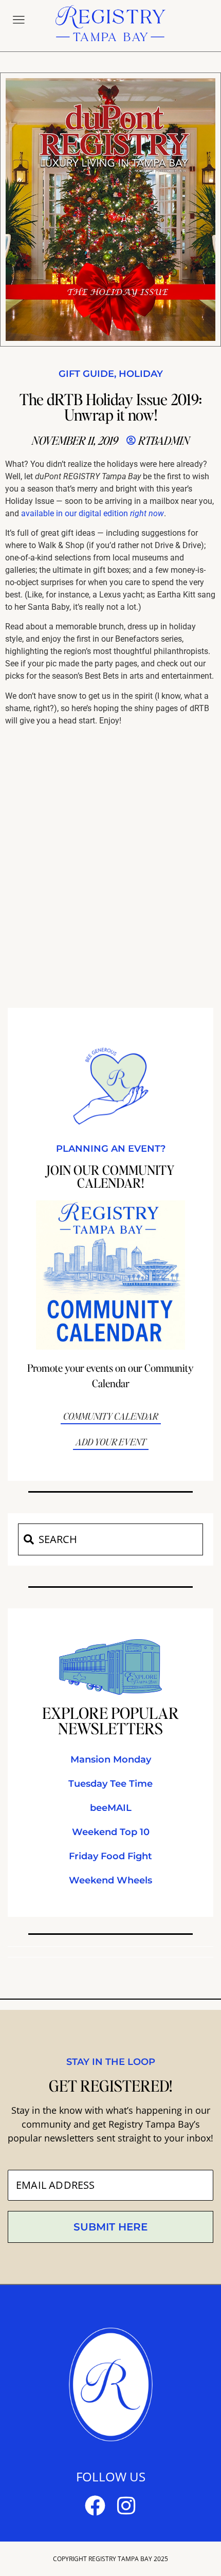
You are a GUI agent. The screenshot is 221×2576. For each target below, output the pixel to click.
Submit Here (110, 2227)
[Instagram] (126, 2506)
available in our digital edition (93, 513)
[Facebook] (95, 2506)
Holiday (141, 374)
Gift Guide (86, 374)
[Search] (28, 1539)
